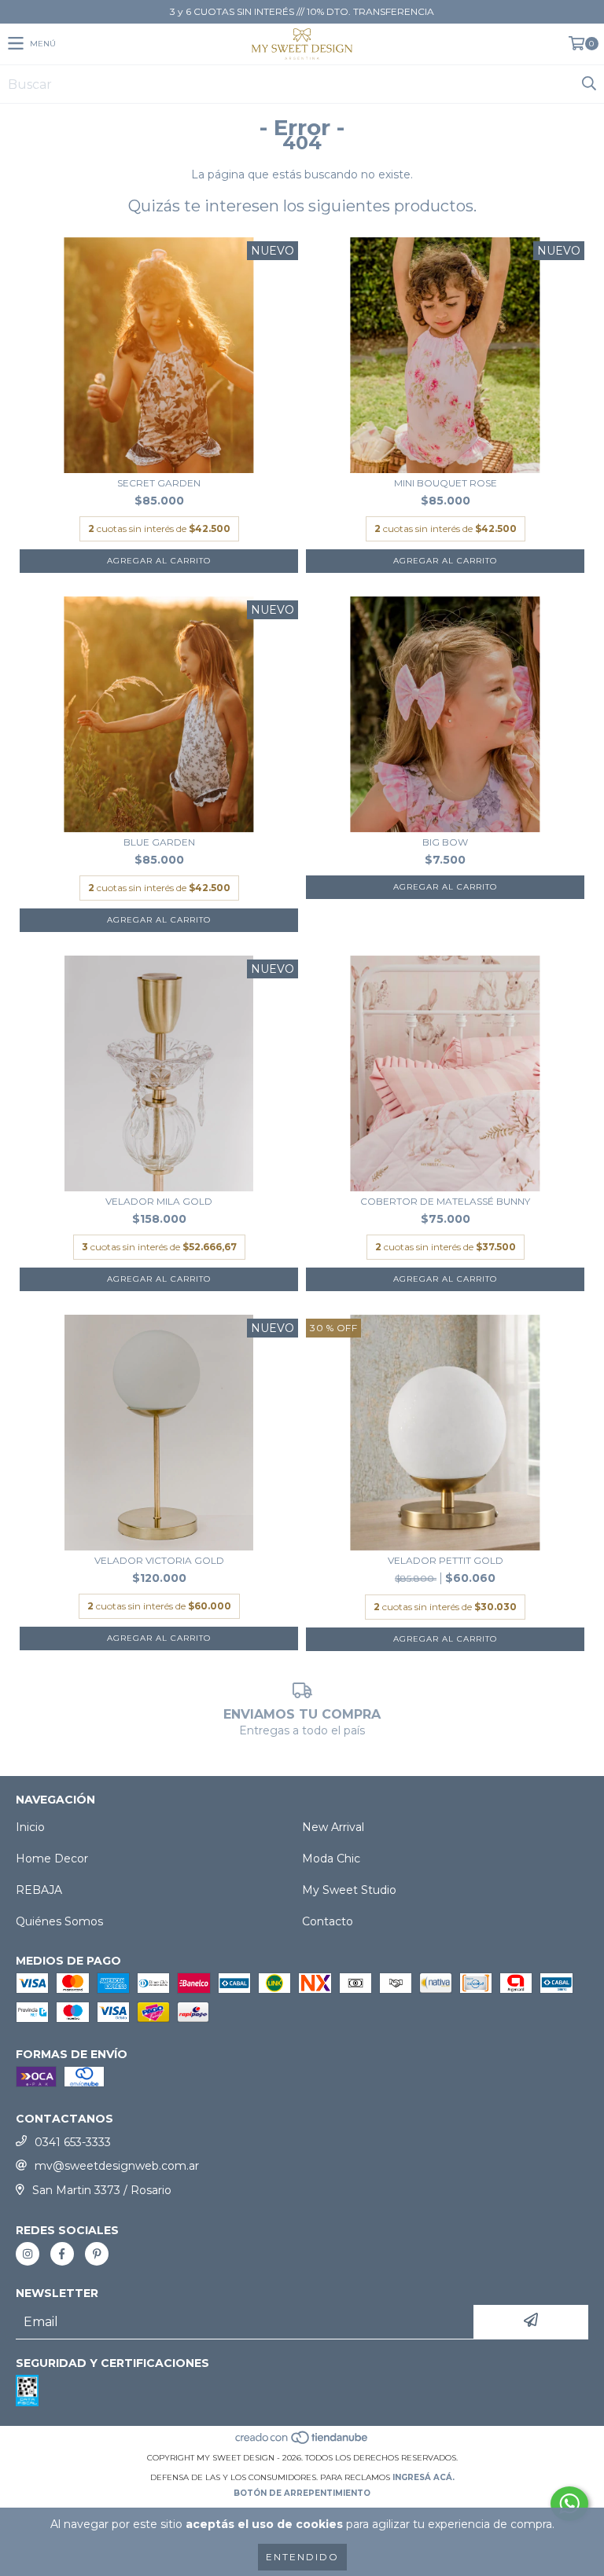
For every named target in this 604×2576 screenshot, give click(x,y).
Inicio (30, 1827)
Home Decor (52, 1859)
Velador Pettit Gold (446, 1560)
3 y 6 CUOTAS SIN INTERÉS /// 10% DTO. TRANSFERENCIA (302, 11)
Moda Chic (331, 1859)
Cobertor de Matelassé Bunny (445, 1201)
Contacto (328, 1921)
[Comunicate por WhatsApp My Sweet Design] (569, 2504)
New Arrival (333, 1827)
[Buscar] (588, 84)
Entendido (302, 2557)
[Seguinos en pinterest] (97, 2254)
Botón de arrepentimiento (302, 2493)
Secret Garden (159, 483)
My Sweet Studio (349, 1890)
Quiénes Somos (59, 1921)
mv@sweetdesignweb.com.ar (117, 2166)
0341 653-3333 (73, 2142)
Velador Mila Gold (159, 1201)
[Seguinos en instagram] (28, 2254)
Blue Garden (159, 842)
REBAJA (39, 1890)
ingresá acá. (424, 2477)
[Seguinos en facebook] (62, 2254)
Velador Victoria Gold (159, 1560)
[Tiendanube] (302, 2442)
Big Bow (445, 842)
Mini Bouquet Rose (446, 483)
